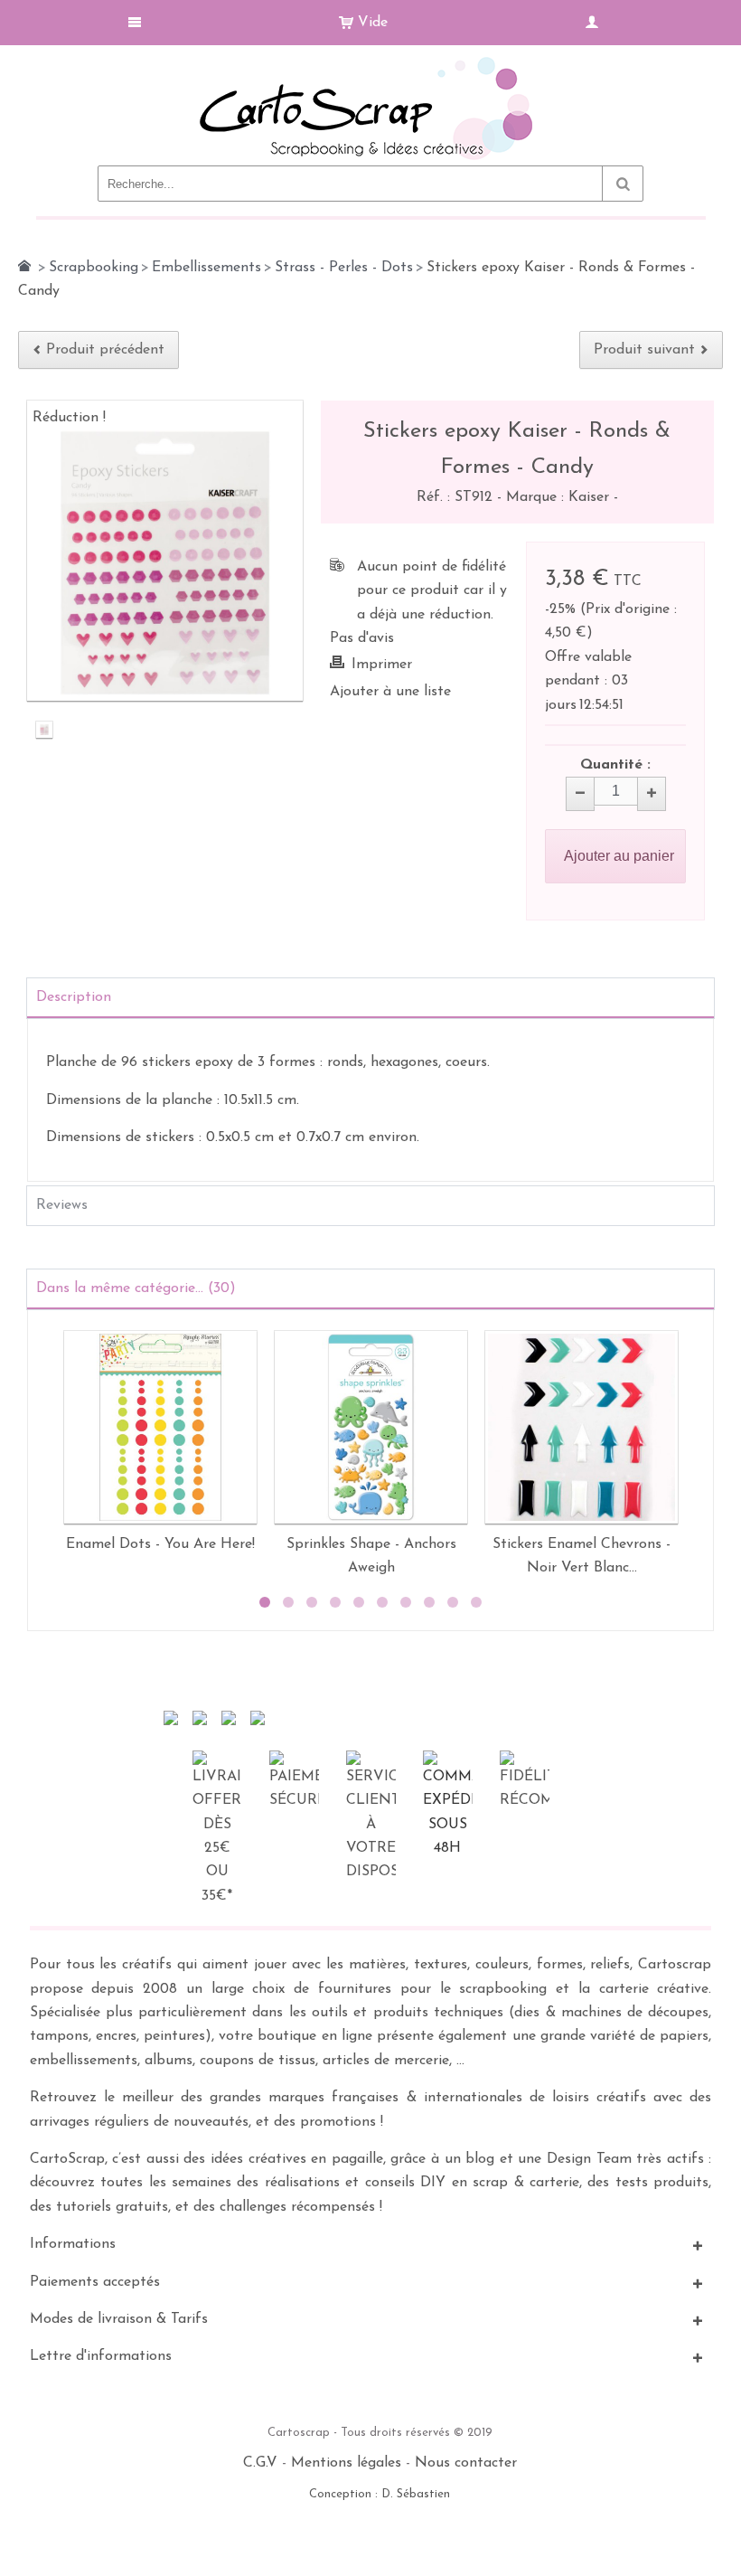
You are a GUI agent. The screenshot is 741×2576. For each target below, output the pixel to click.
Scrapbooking (94, 268)
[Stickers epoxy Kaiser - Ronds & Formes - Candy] (44, 731)
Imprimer (382, 665)
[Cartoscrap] (371, 64)
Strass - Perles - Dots (344, 268)
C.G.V (260, 2463)
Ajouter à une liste (390, 692)
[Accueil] (24, 266)
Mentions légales (346, 2463)
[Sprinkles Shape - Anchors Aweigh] (371, 1427)
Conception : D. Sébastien (380, 2494)
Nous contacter (466, 2463)
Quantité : (615, 765)
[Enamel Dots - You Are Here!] (160, 1427)
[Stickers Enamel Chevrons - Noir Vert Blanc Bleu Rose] (582, 1427)
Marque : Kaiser (560, 497)
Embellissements (206, 268)
